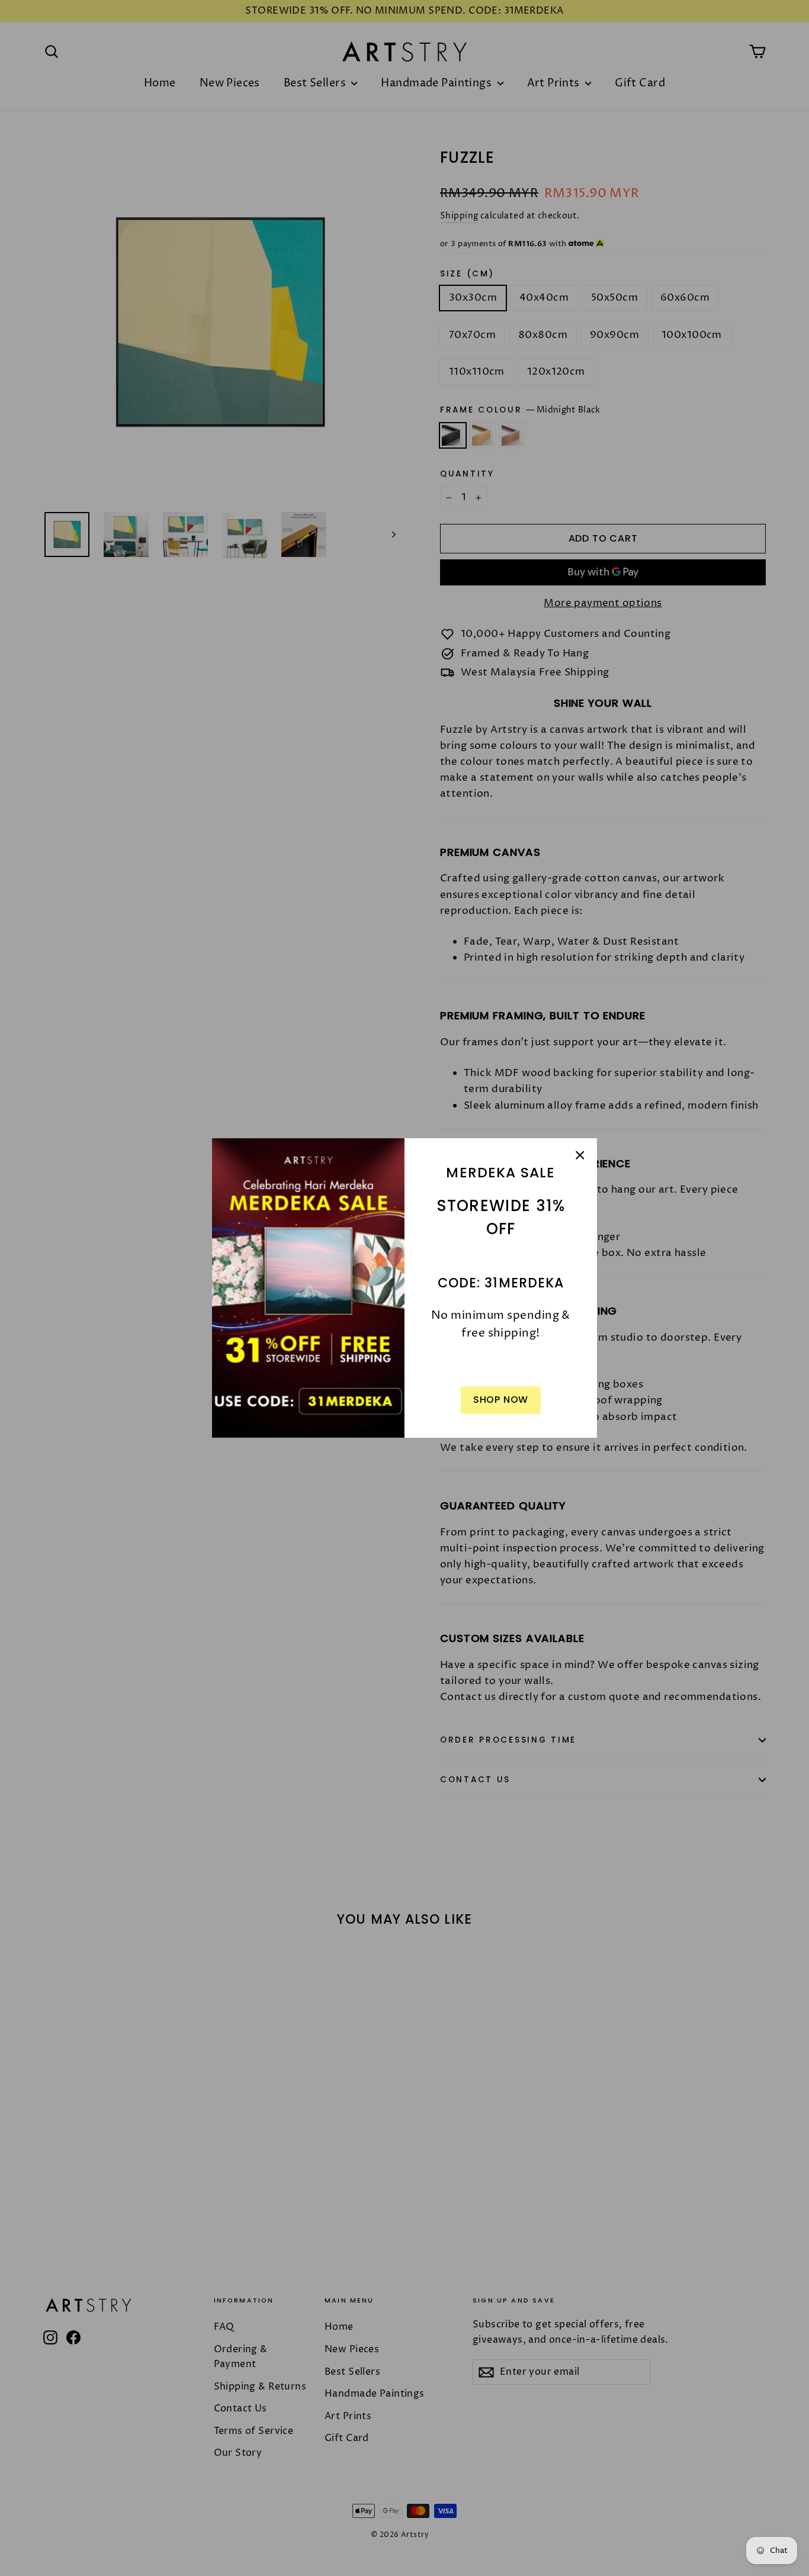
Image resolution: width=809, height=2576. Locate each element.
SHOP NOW (501, 1400)
